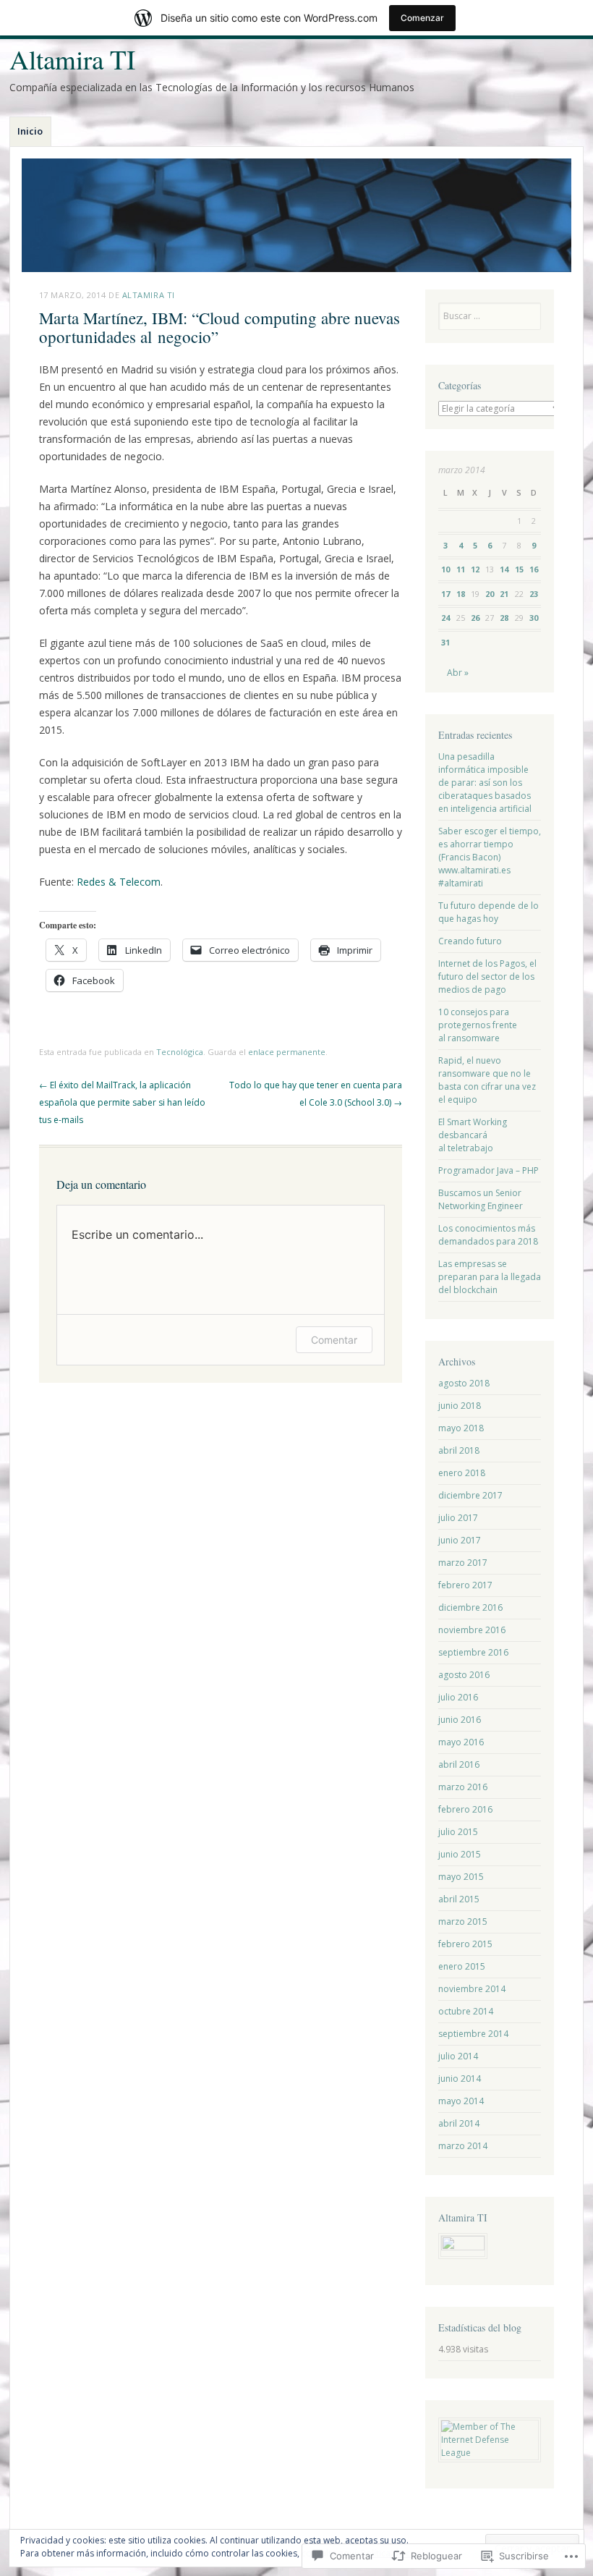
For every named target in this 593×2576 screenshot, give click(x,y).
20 (490, 594)
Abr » (458, 673)
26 (475, 618)
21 (504, 594)
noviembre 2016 (472, 1630)
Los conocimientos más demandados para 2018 (488, 1235)
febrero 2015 (465, 1944)
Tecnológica (180, 1052)
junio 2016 (460, 1720)
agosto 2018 (464, 1383)
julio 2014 (458, 2056)
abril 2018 (459, 1450)
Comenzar (422, 18)
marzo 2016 (463, 1787)
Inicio (30, 131)
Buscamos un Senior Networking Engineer (481, 1199)
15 (519, 569)
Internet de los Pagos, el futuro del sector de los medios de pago (487, 976)
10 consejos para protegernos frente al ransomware (478, 1025)
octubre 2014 (466, 2011)
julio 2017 (458, 1518)
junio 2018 (460, 1406)
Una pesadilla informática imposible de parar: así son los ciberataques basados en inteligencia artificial (485, 783)
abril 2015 (459, 1899)
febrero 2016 (465, 1809)
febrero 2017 (465, 1585)
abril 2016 (459, 1764)
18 (461, 594)
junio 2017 (460, 1540)
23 (534, 594)
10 (445, 569)
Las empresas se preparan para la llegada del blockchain (490, 1277)
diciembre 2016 (470, 1607)
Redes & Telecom (119, 882)
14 (504, 569)
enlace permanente (287, 1052)
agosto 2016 (464, 1675)
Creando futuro (470, 941)
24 (445, 618)
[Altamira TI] (296, 215)
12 (475, 569)
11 (461, 569)
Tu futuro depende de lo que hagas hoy (489, 912)
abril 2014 (459, 2123)
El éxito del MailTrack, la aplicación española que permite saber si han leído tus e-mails (122, 1102)
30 (534, 618)
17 (445, 594)
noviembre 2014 (472, 1989)
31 (445, 642)
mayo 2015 (461, 1877)
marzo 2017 (463, 1563)
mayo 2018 (461, 1428)
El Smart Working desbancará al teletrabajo (473, 1135)
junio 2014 (460, 2079)
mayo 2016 (461, 1742)
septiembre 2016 (473, 1652)
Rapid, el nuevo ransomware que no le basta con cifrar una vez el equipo (487, 1080)
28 (504, 618)
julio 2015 (458, 1832)
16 (534, 569)
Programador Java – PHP (489, 1170)
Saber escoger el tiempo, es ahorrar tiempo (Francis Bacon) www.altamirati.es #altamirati (490, 857)
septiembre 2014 (473, 2034)
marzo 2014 (463, 2146)
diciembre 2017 (470, 1495)
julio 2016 (458, 1697)
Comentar (334, 1340)
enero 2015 (462, 1966)
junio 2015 (460, 1854)
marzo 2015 (463, 1922)
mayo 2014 (461, 2101)
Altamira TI (72, 59)
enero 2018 (462, 1473)
